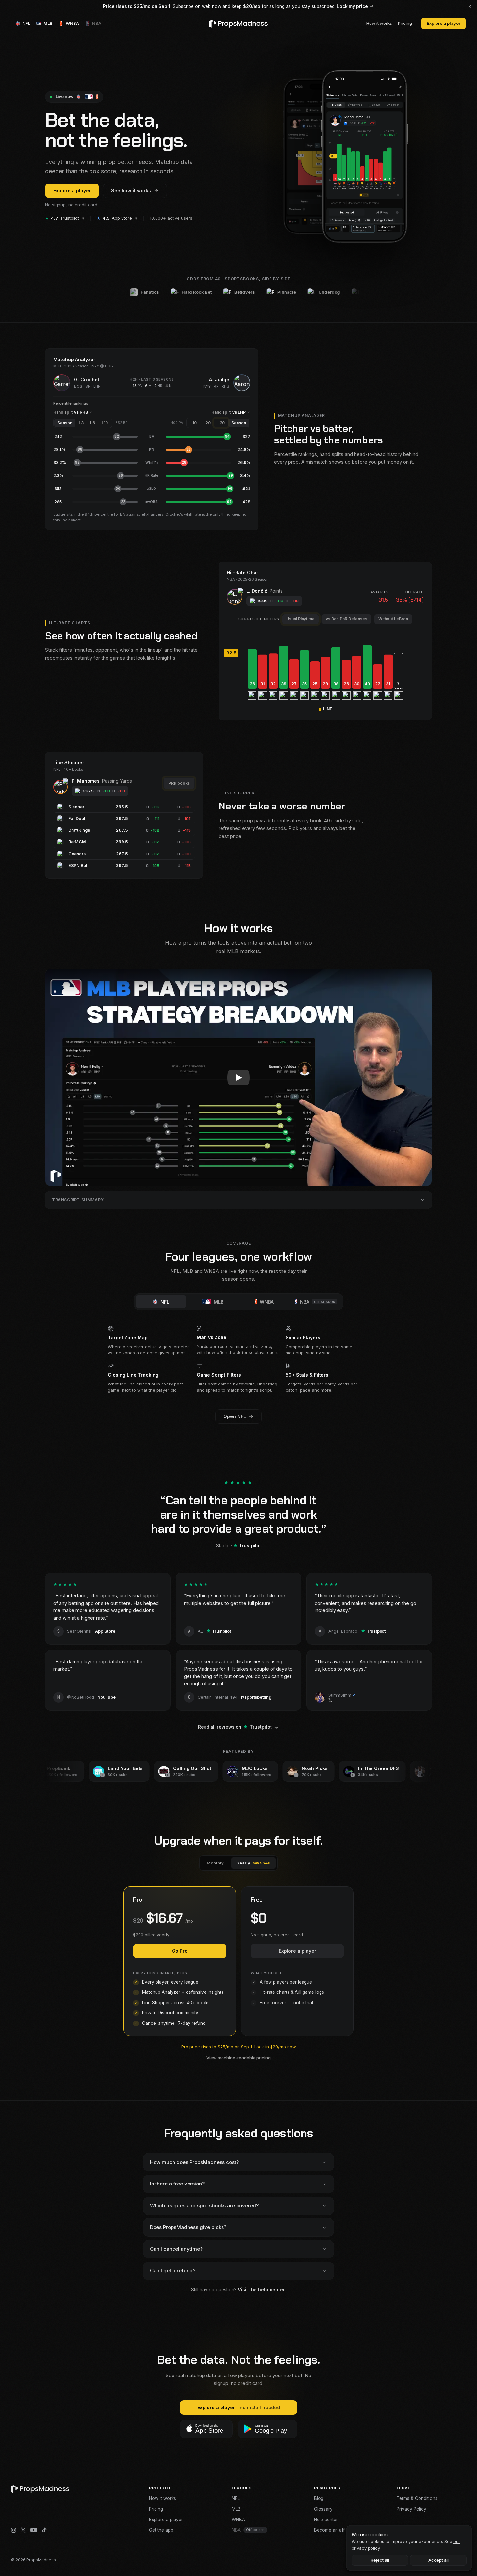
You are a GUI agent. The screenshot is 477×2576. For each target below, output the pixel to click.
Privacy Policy (411, 2509)
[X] (23, 2530)
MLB (236, 2509)
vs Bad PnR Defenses (346, 619)
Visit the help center (261, 2289)
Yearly (254, 1863)
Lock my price (352, 6)
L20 (207, 423)
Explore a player (444, 23)
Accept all (438, 2560)
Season (65, 423)
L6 (93, 423)
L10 (105, 423)
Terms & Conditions (417, 2498)
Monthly (215, 1863)
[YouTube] (34, 2530)
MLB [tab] (219, 1302)
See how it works (131, 191)
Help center (326, 2520)
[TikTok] (44, 2530)
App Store (114, 218)
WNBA (238, 2520)
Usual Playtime (300, 619)
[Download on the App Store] (206, 2429)
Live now (64, 96)
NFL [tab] (165, 1302)
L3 (81, 423)
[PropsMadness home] (238, 24)
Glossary (323, 2509)
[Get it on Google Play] (268, 2429)
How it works (379, 23)
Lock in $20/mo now (275, 2047)
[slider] (325, 653)
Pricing (405, 23)
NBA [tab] (318, 1302)
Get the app (161, 2530)
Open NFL (235, 1416)
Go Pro (180, 1951)
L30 (221, 423)
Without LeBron (393, 619)
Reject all (380, 2560)
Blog (319, 2498)
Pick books (179, 783)
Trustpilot (62, 218)
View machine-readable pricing (238, 2058)
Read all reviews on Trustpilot (235, 1727)
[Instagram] (14, 2530)
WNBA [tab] (267, 1302)
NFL (236, 2498)
